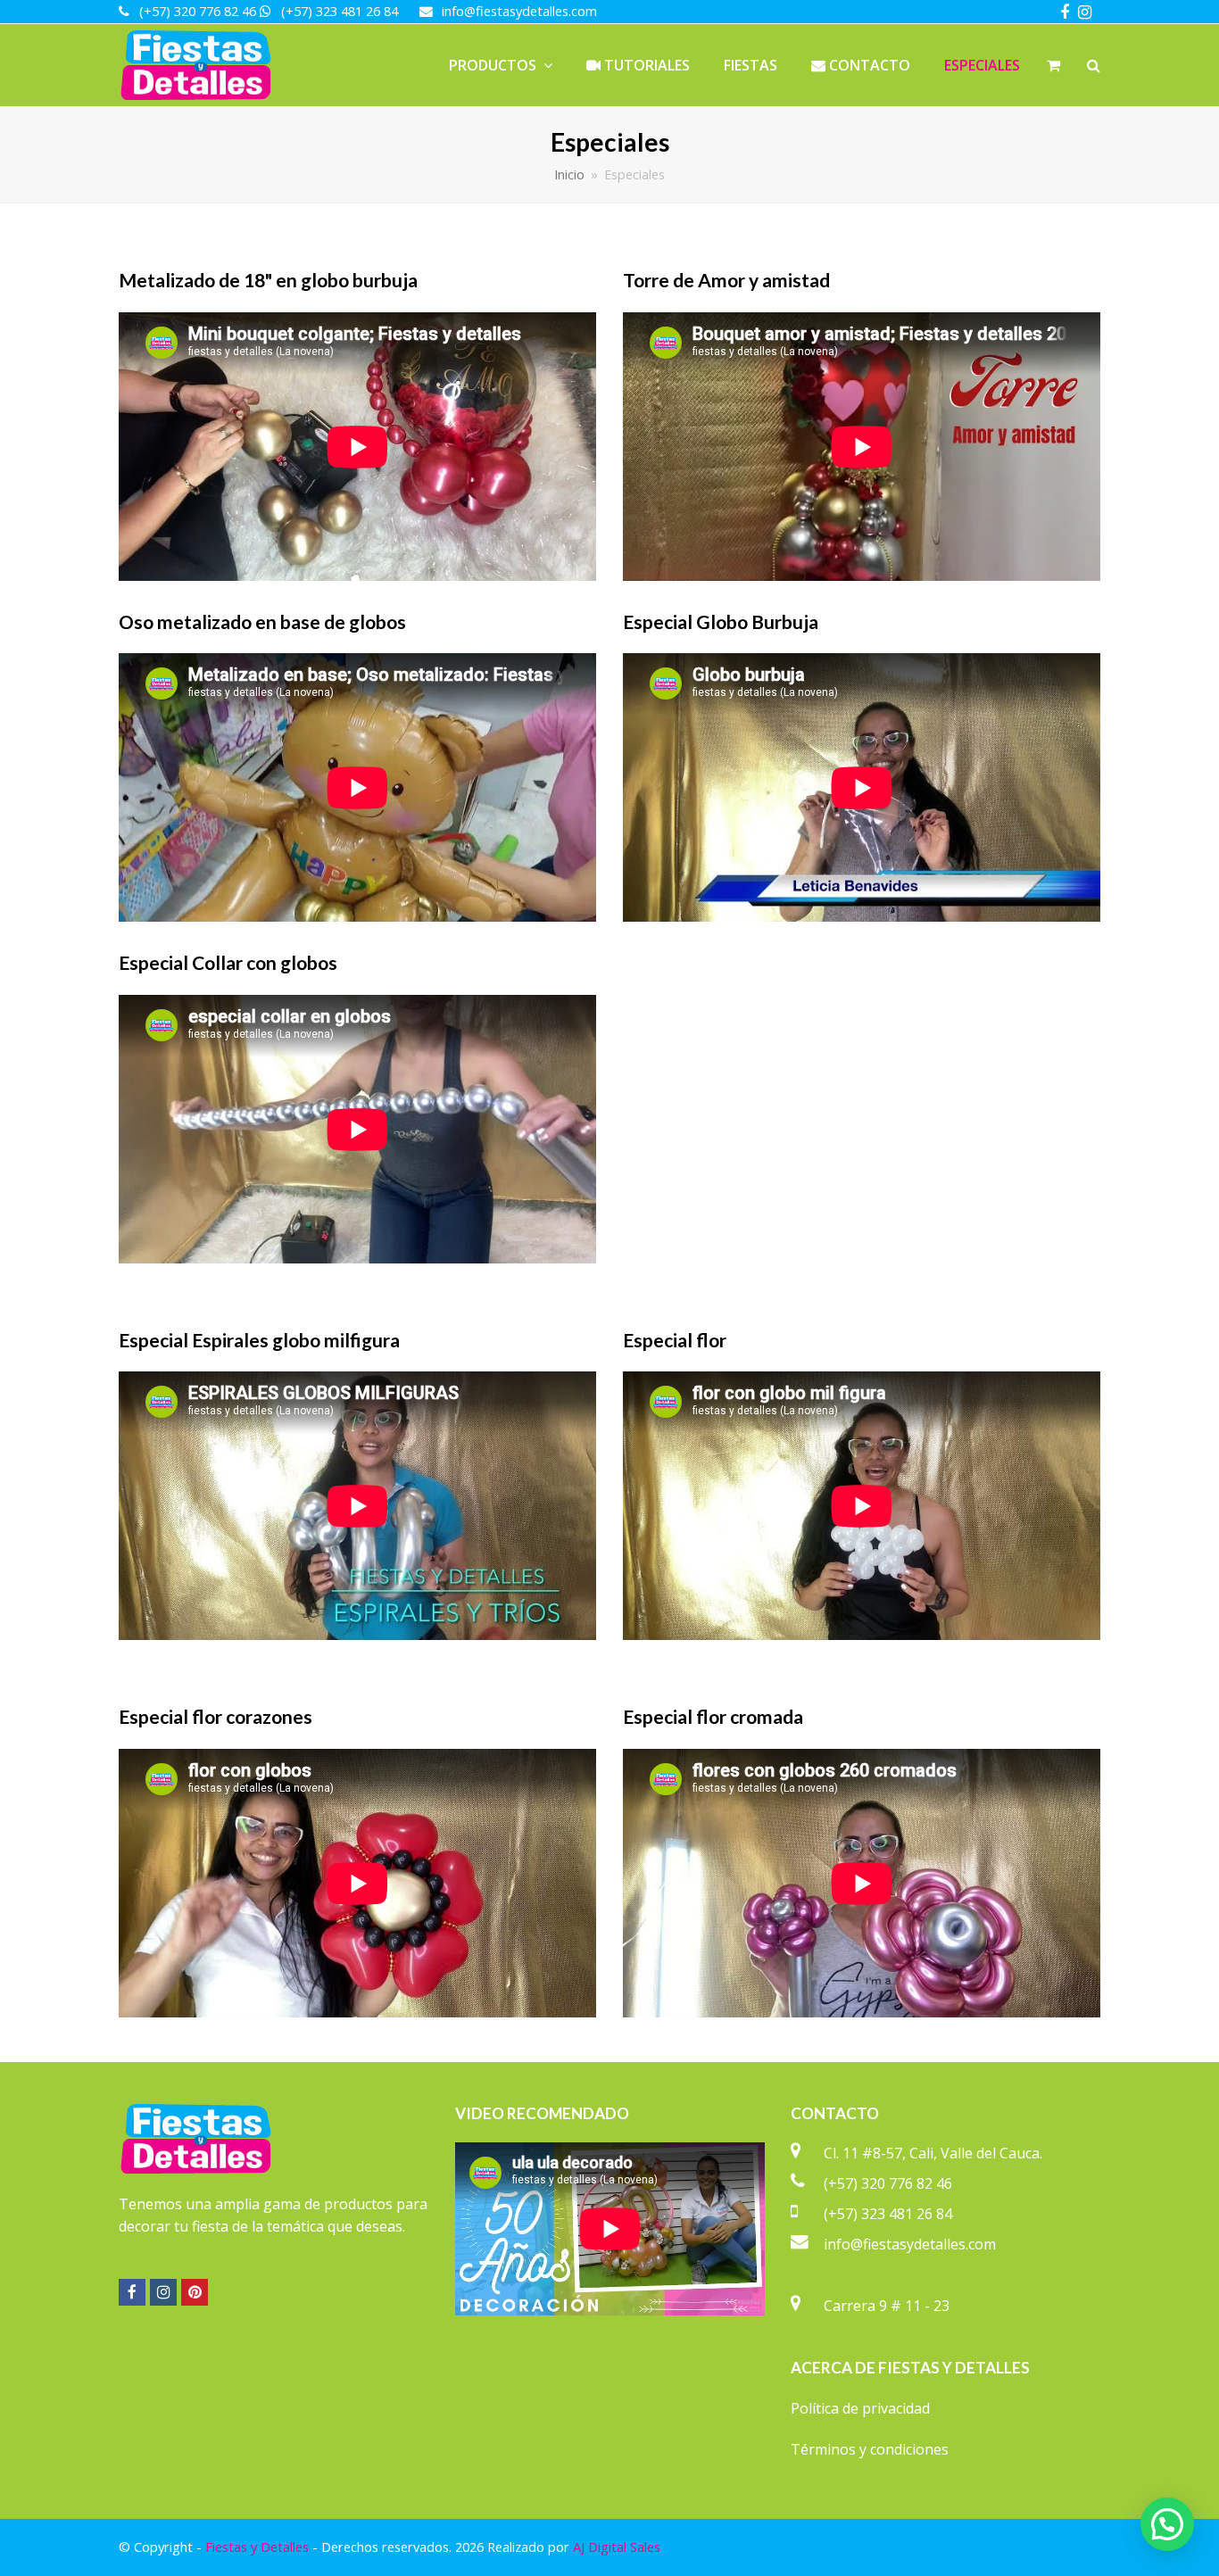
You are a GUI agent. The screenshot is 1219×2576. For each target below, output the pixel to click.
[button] (1167, 2524)
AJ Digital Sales (617, 2547)
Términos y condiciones (870, 2449)
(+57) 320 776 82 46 (888, 2183)
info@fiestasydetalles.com (910, 2244)
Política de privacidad (860, 2408)
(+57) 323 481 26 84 (888, 2214)
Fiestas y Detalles (257, 2547)
